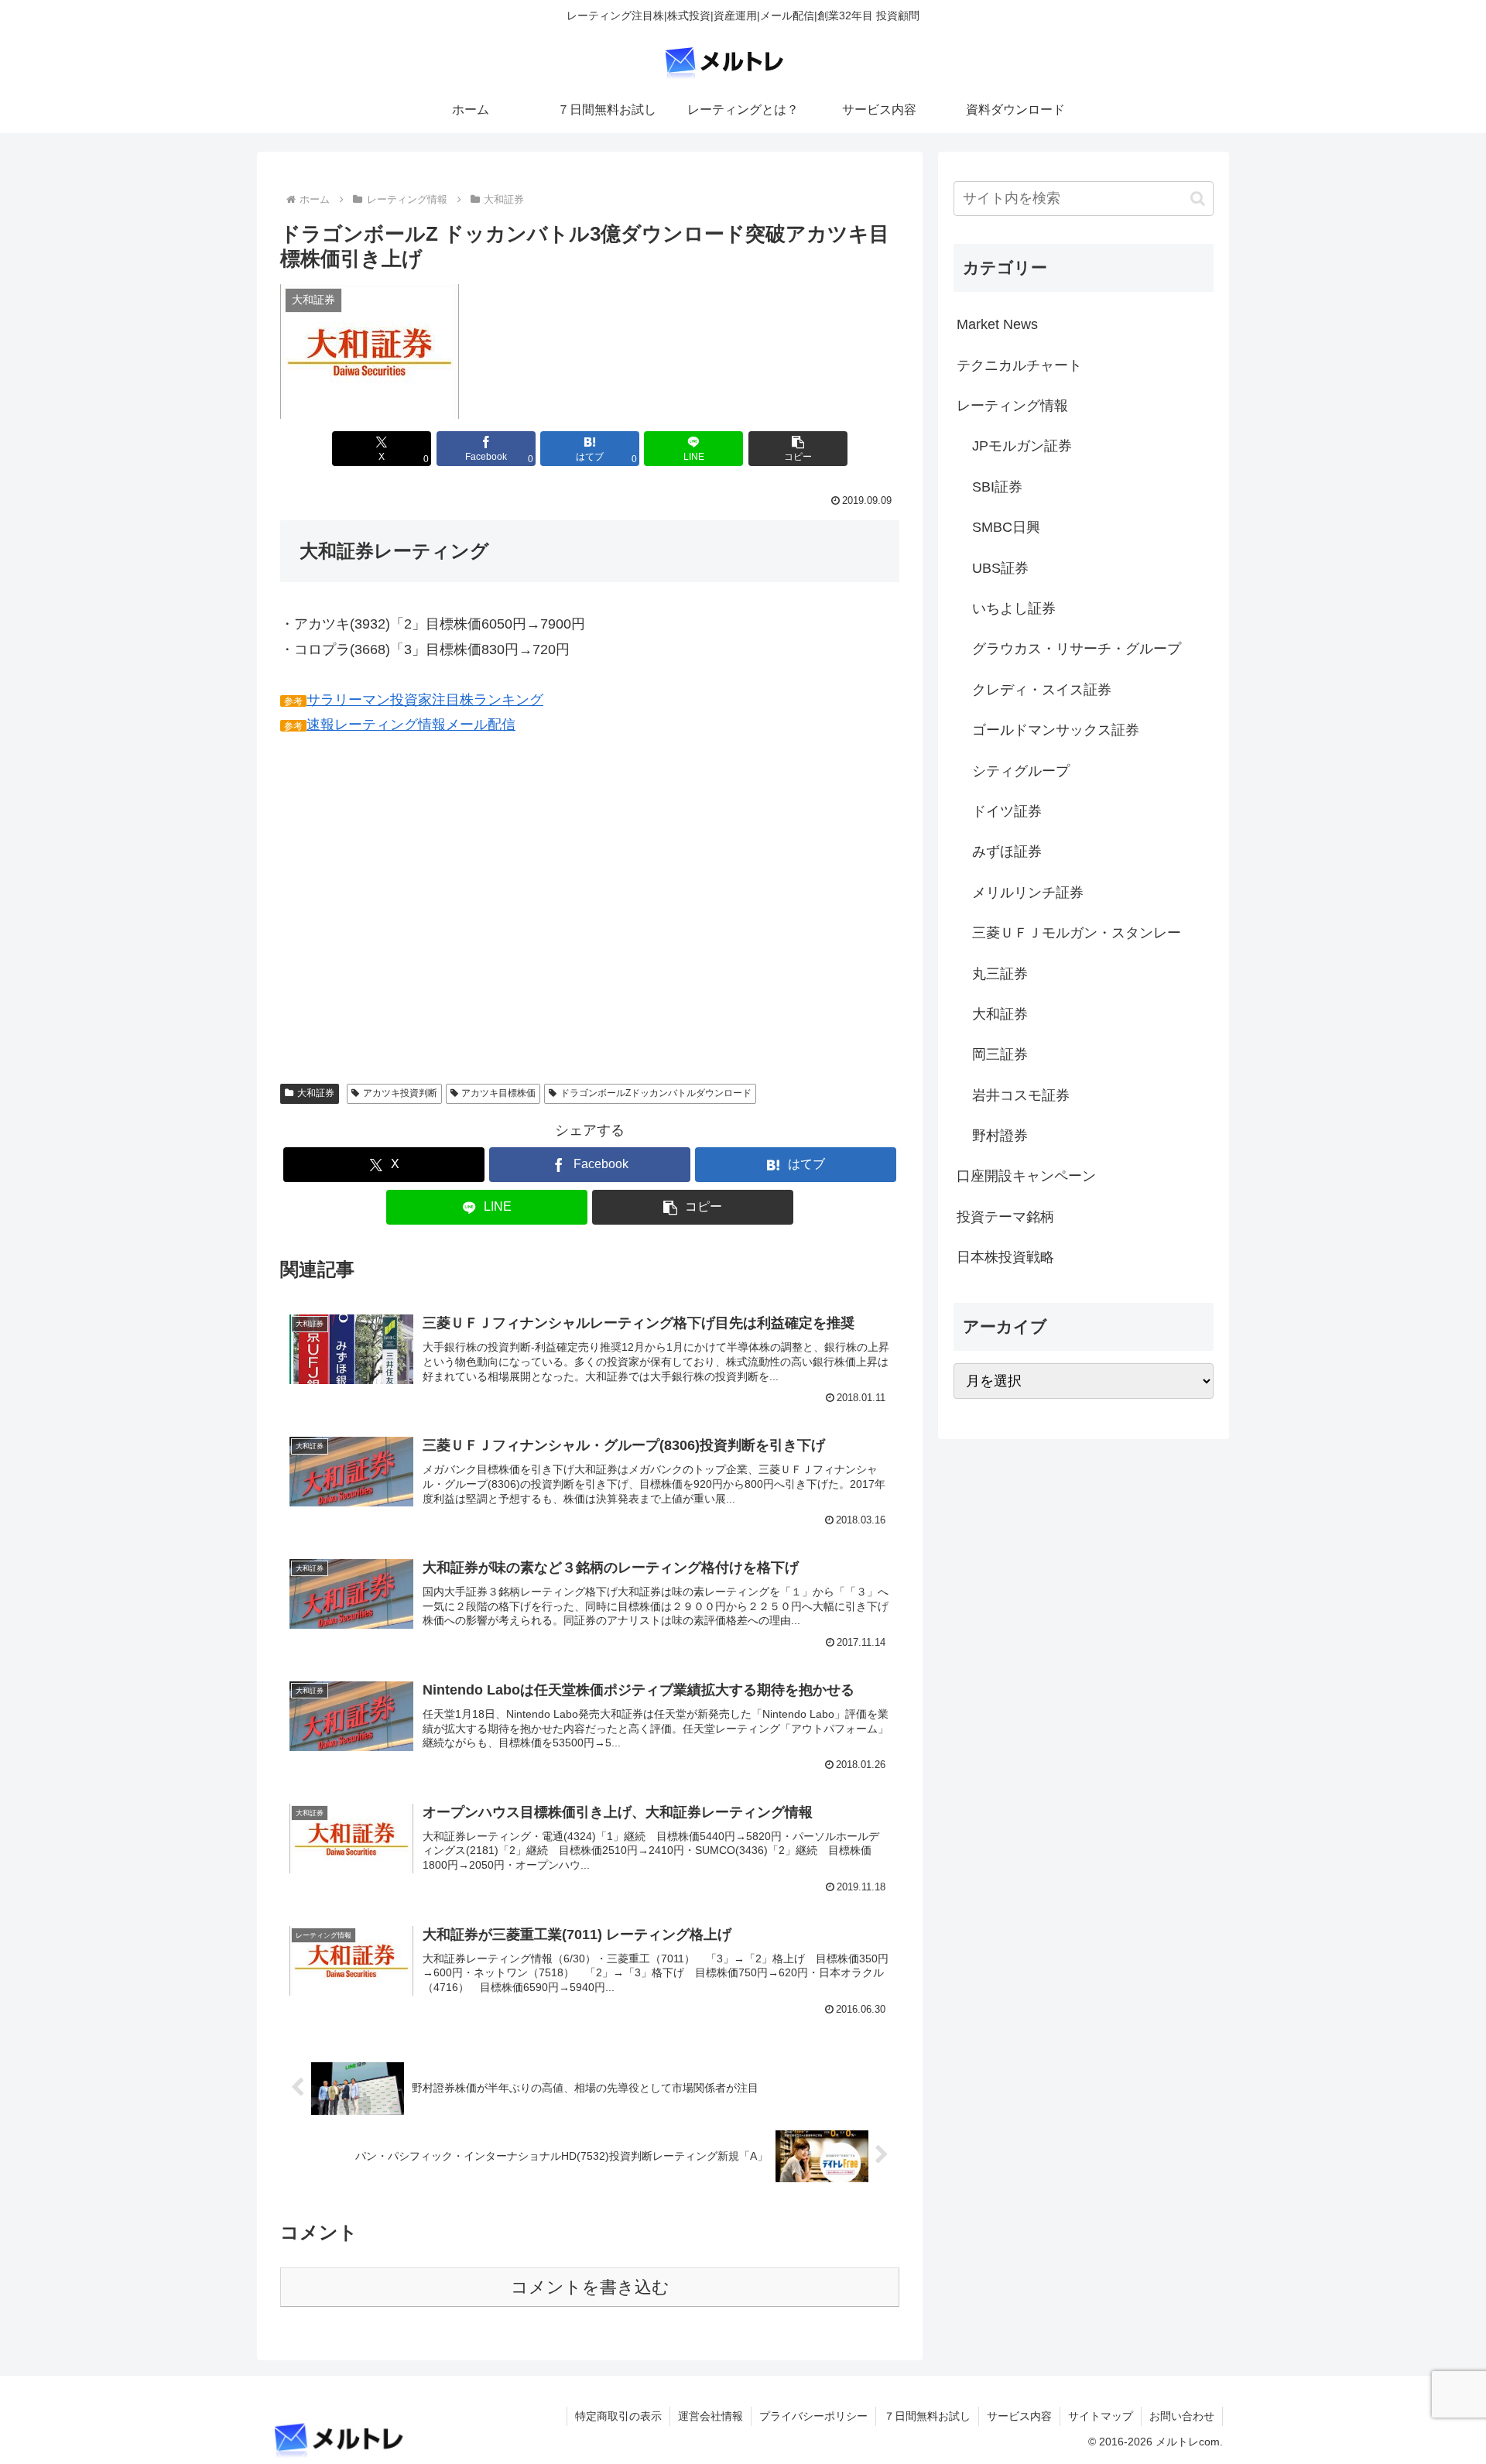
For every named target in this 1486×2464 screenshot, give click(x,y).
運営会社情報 (710, 2416)
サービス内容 (1019, 2416)
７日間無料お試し (927, 2416)
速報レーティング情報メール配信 (411, 725)
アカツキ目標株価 (498, 1093)
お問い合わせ (1182, 2416)
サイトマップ (1101, 2416)
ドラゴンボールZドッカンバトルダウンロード (656, 1093)
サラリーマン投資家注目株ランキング (425, 700)
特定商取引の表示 (618, 2416)
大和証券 (316, 1093)
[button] (798, 449)
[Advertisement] (410, 921)
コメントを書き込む (590, 2287)
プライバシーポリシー (813, 2416)
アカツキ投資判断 (400, 1093)
